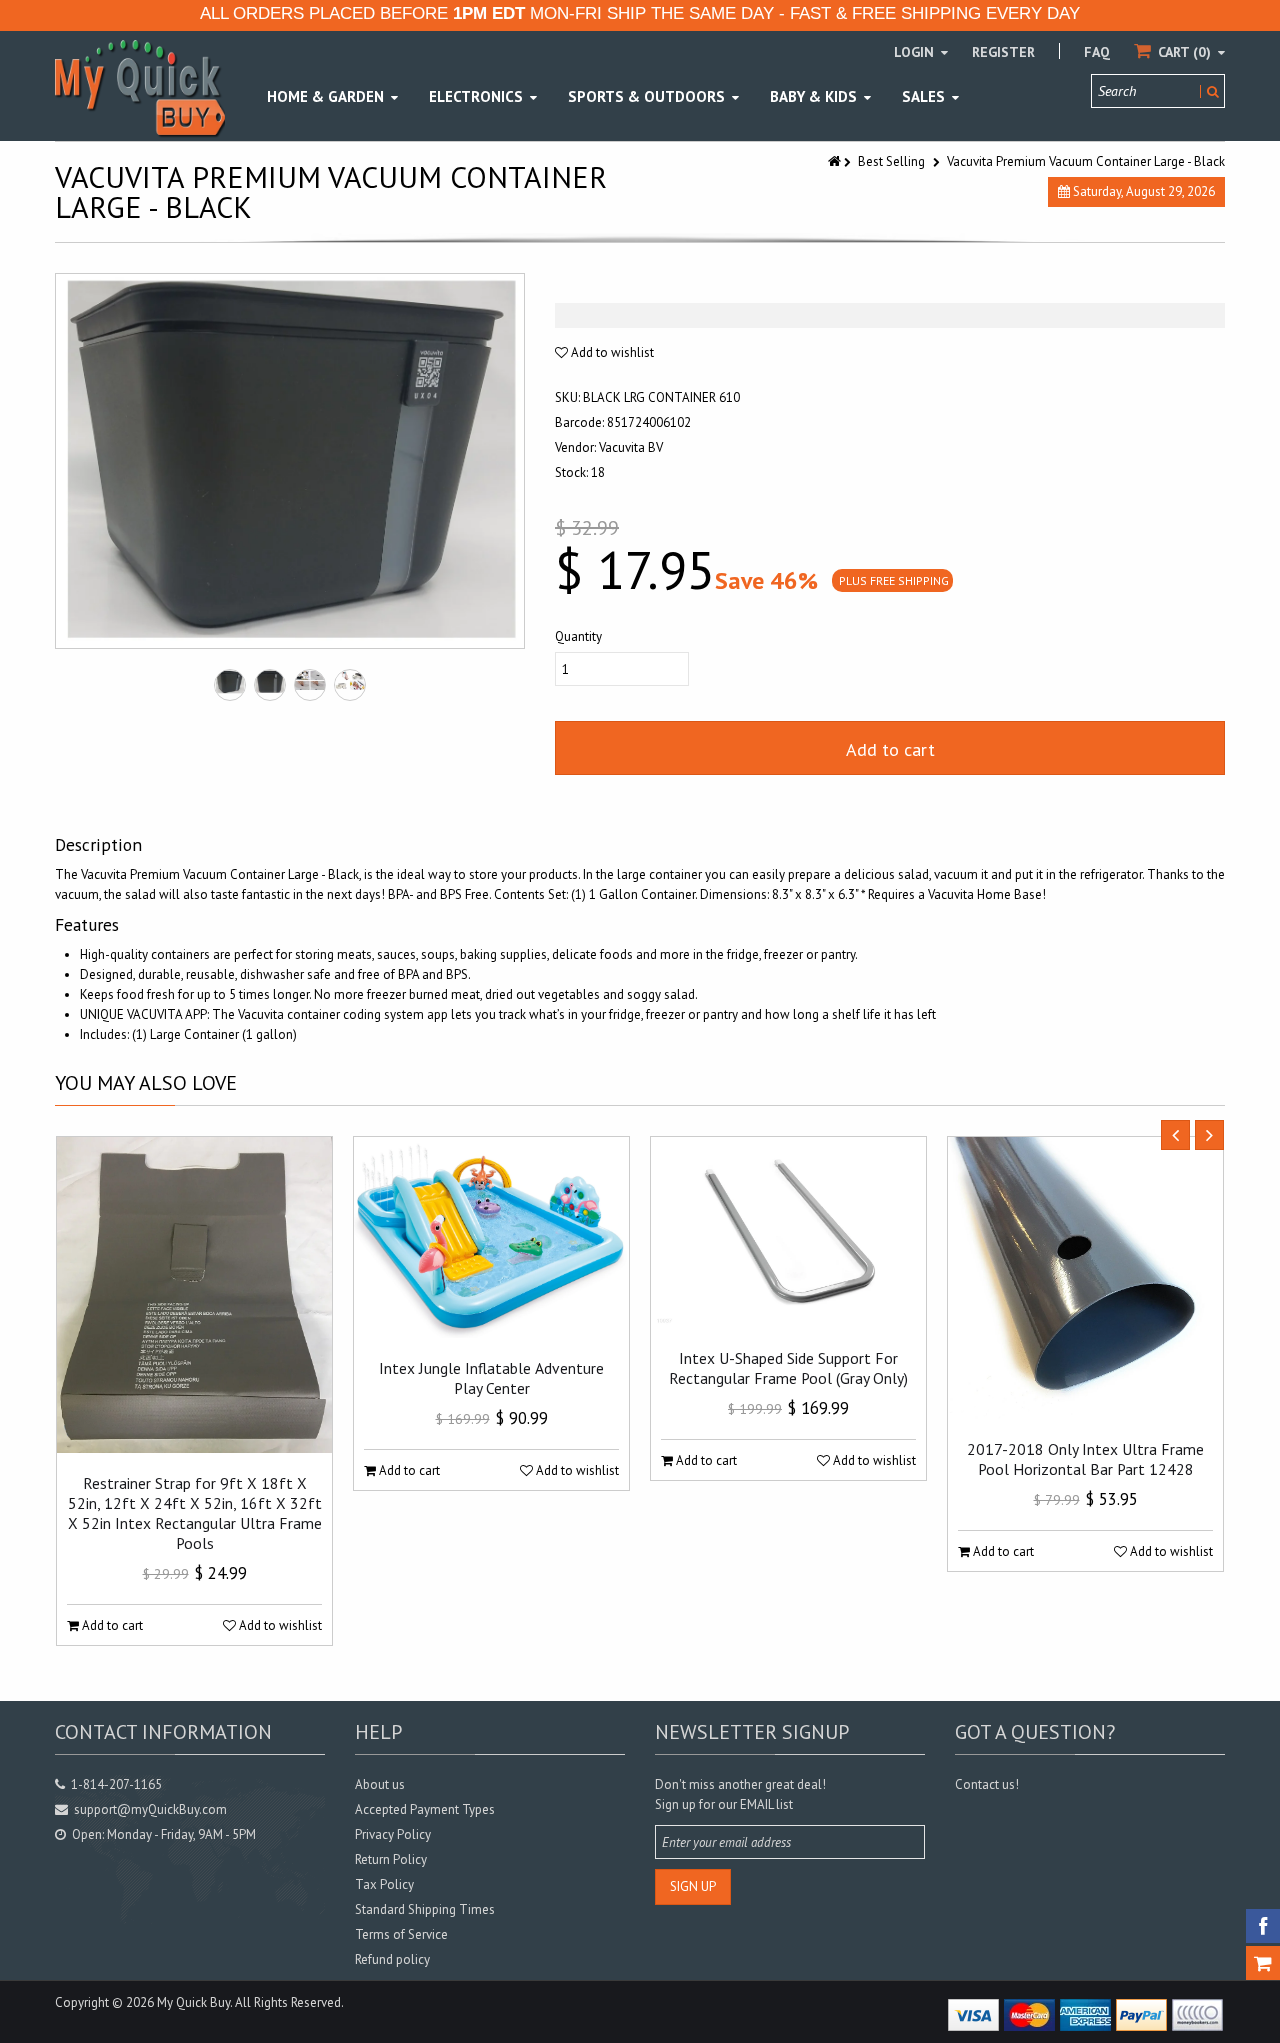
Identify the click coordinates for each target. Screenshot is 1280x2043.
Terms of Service (401, 1934)
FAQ (1097, 52)
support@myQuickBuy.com (150, 1809)
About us (380, 1784)
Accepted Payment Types (425, 1809)
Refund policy (392, 1959)
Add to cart (890, 749)
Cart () (1184, 52)
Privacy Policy (393, 1834)
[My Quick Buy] (140, 87)
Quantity (578, 636)
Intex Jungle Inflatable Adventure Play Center (491, 1378)
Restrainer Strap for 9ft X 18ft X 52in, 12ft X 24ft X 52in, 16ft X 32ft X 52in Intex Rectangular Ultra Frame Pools (195, 1513)
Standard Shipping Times (425, 1909)
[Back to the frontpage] (836, 161)
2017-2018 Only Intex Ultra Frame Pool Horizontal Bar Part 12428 (1085, 1459)
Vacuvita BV (631, 447)
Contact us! (987, 1784)
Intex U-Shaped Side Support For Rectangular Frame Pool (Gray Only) (788, 1368)
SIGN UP (693, 1886)
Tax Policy (384, 1884)
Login (916, 52)
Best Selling (891, 161)
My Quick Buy (193, 2002)
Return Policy (391, 1859)
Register (1003, 52)
